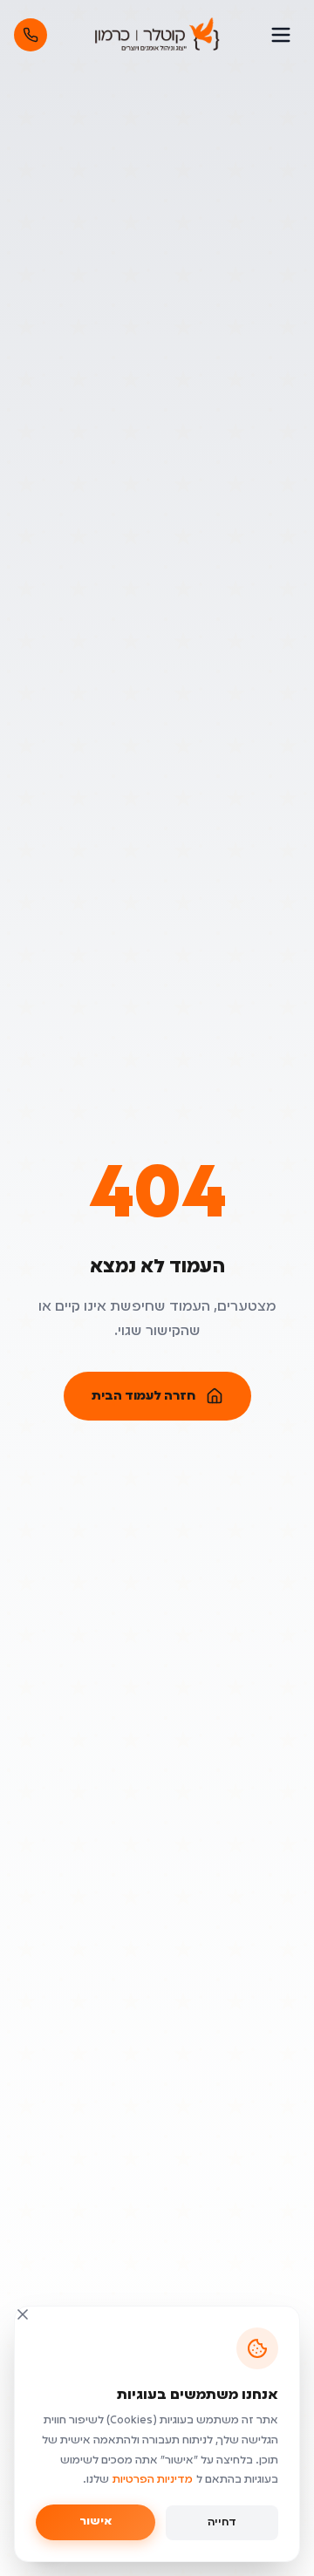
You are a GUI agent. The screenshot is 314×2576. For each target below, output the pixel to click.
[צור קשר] (31, 35)
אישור (96, 2522)
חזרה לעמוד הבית (143, 1396)
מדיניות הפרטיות (153, 2480)
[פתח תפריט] (281, 35)
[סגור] (23, 2314)
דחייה (222, 2523)
